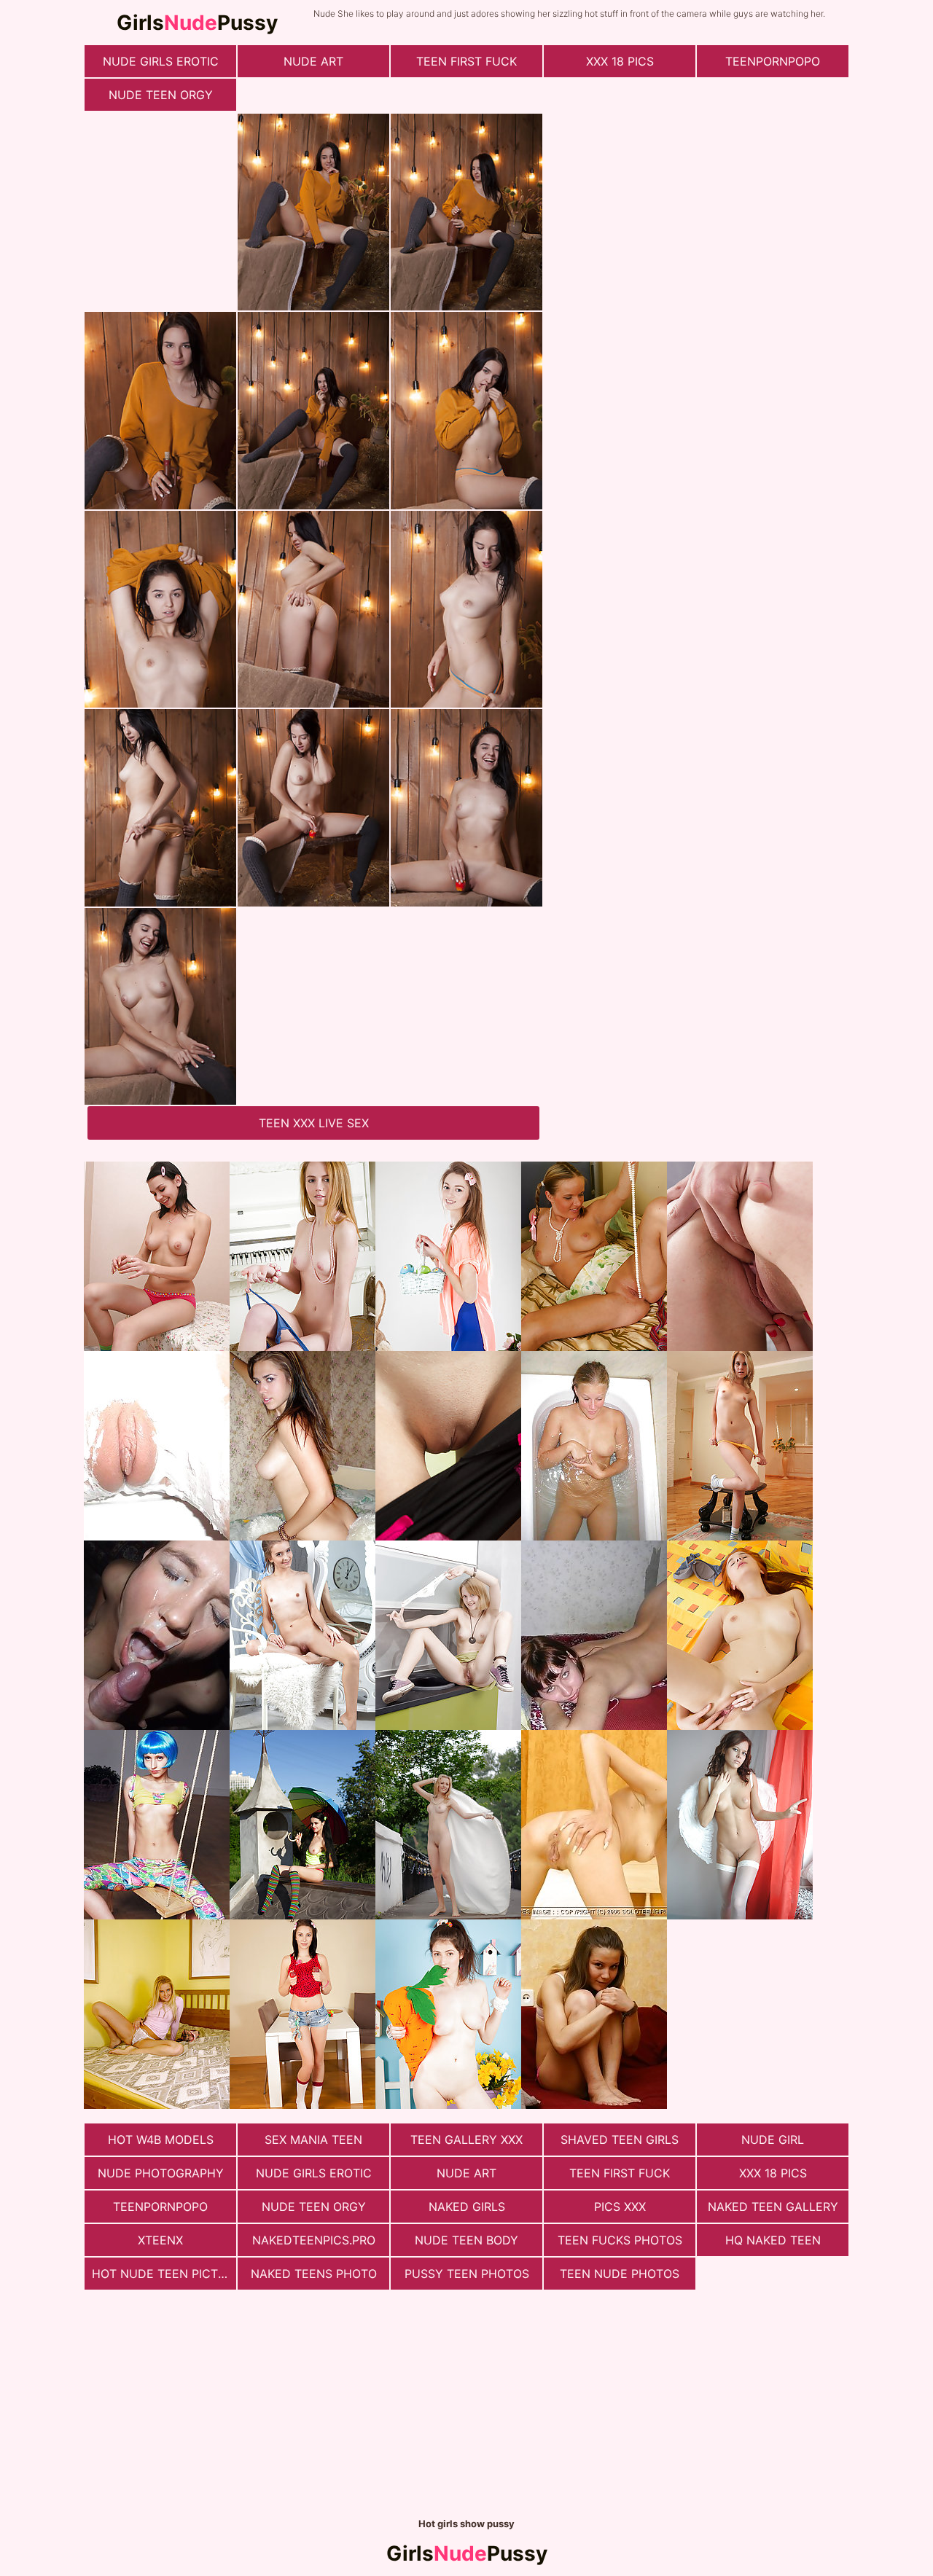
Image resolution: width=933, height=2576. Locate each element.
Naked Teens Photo (314, 2274)
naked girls (467, 2207)
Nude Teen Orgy (161, 95)
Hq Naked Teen (773, 2240)
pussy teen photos (467, 2274)
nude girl (773, 2140)
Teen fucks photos (620, 2240)
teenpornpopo (773, 61)
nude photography (161, 2173)
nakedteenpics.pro (314, 2240)
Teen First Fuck (466, 61)
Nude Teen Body (466, 2240)
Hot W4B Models (161, 2140)
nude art (313, 61)
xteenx (160, 2240)
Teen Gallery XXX (466, 2140)
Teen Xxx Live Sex (314, 1123)
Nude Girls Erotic (161, 61)
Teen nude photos (620, 2274)
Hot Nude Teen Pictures (164, 2274)
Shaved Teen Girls (620, 2140)
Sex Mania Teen (313, 2140)
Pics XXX (620, 2207)
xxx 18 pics (620, 61)
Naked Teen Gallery (773, 2207)
